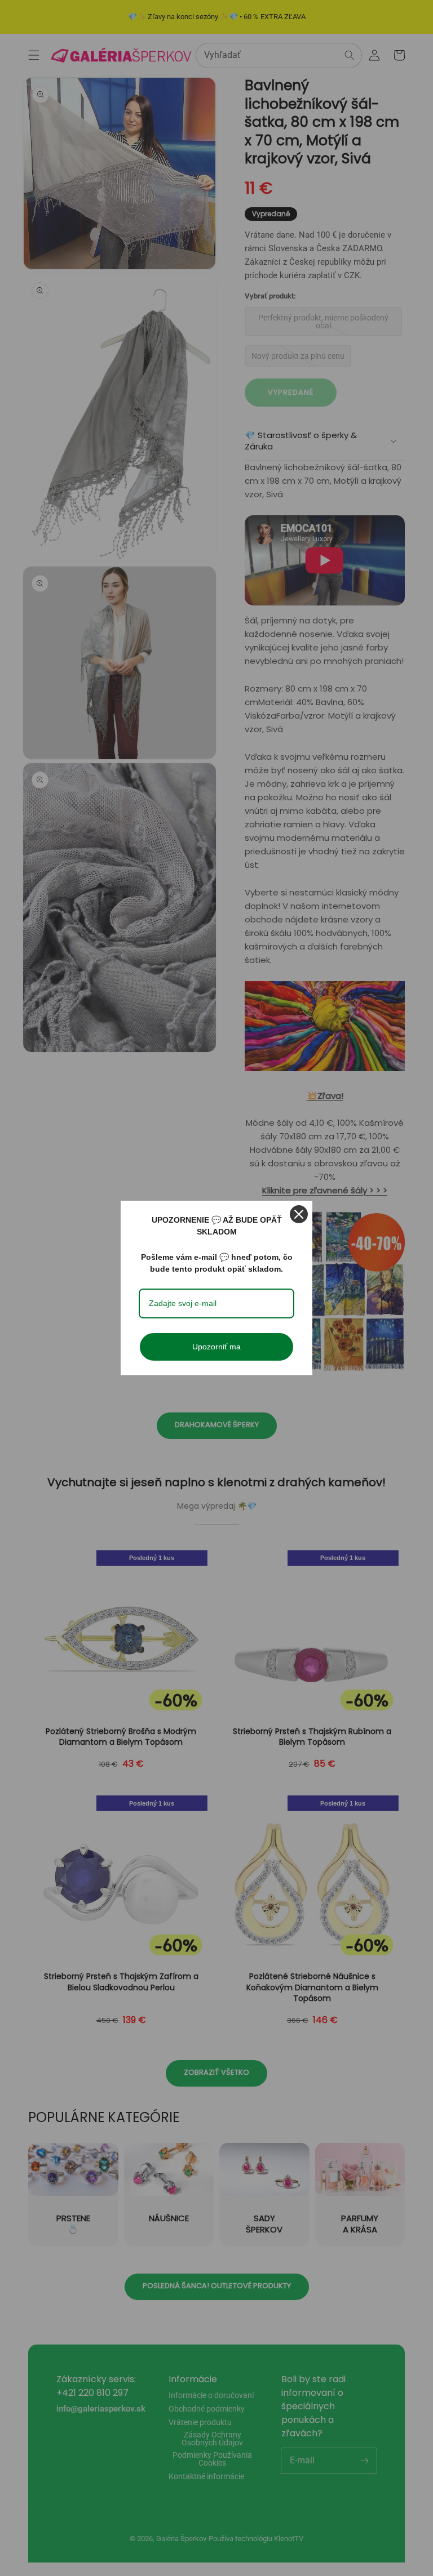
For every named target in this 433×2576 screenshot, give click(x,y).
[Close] (299, 1214)
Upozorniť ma (216, 1347)
